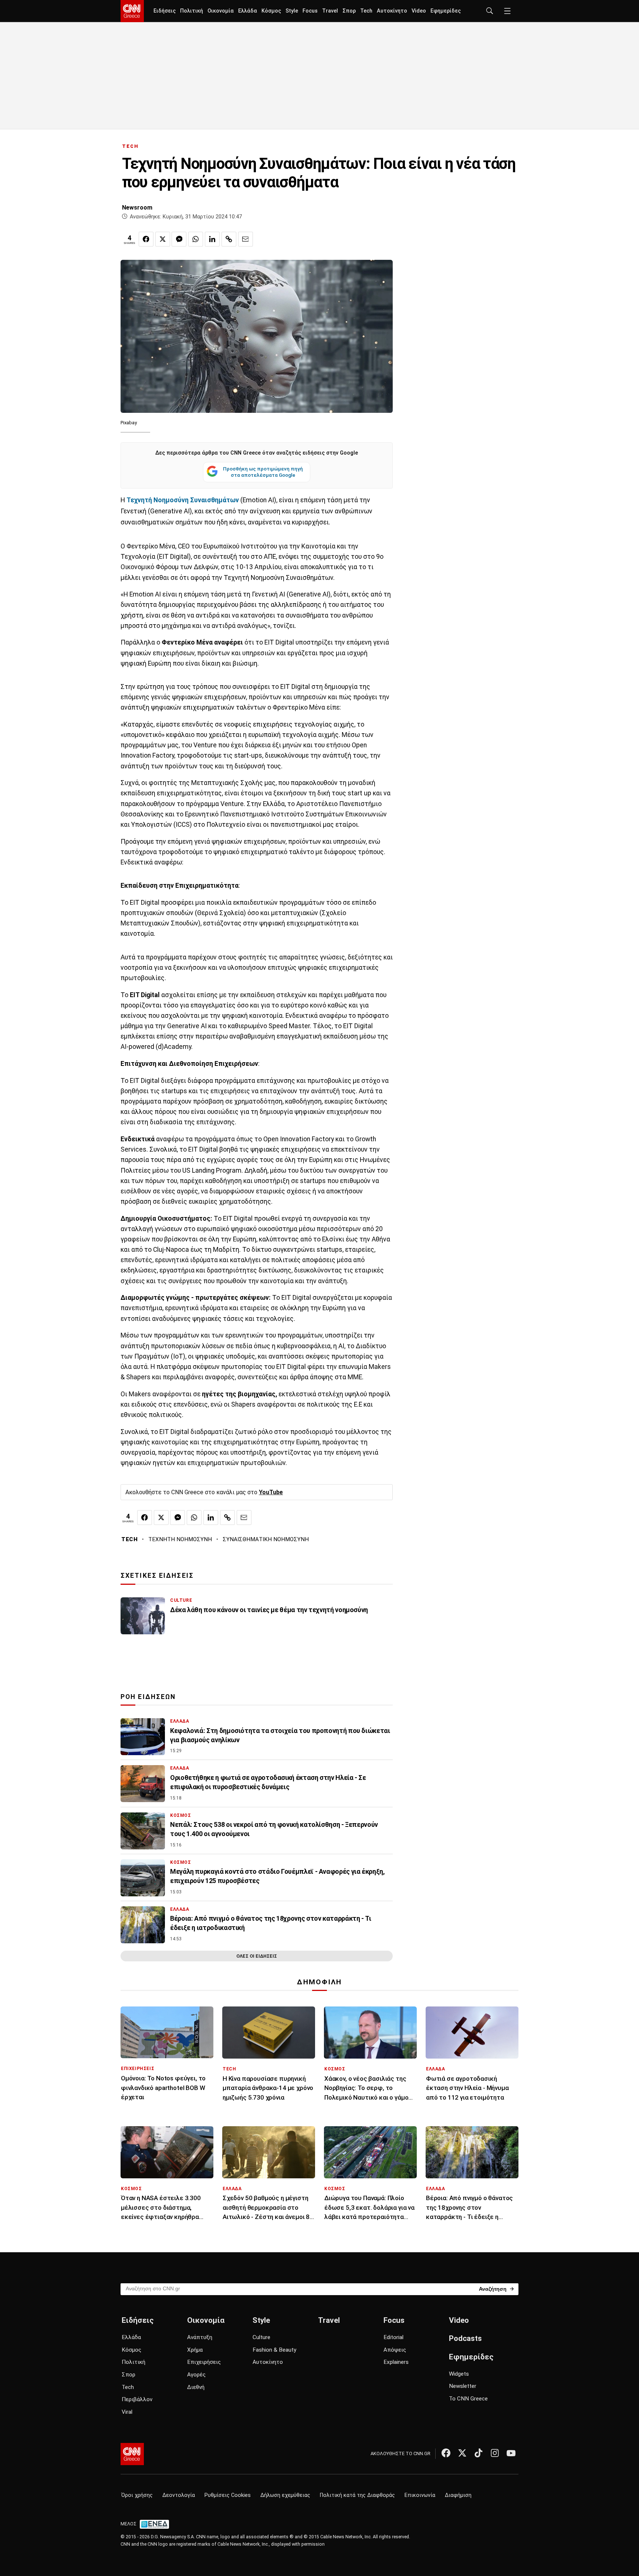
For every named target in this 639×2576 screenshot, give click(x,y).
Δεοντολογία (179, 2495)
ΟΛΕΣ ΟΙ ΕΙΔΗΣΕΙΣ (257, 1956)
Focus (310, 11)
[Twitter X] (462, 2453)
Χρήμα (195, 2350)
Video (419, 11)
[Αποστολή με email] (246, 239)
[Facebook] (446, 2453)
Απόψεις (395, 2350)
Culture (261, 2337)
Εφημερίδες (446, 11)
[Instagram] (495, 2453)
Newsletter (463, 2386)
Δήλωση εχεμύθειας (285, 2495)
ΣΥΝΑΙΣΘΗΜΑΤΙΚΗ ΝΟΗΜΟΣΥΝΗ (266, 1539)
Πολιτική (192, 11)
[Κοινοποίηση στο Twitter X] (163, 239)
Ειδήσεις (165, 11)
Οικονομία (221, 11)
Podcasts (465, 2338)
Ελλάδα (248, 11)
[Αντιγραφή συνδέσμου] (229, 239)
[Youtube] (511, 2453)
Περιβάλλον (137, 2399)
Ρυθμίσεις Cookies (228, 2495)
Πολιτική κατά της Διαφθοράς (357, 2495)
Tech (366, 11)
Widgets (459, 2374)
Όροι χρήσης (137, 2495)
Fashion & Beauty (274, 2350)
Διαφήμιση (458, 2495)
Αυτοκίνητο (392, 11)
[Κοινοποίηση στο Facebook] (146, 239)
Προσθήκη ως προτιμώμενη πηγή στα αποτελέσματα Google (263, 472)
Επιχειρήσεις (204, 2362)
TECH (130, 146)
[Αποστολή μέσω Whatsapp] (196, 239)
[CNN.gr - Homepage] (132, 11)
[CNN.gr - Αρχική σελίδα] (132, 2454)
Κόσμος (271, 11)
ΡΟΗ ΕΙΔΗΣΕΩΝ (148, 1697)
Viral (127, 2412)
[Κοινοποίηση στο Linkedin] (212, 239)
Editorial (393, 2337)
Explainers (396, 2362)
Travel (330, 11)
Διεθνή (196, 2387)
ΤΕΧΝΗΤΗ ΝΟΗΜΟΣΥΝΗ (180, 1539)
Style (292, 11)
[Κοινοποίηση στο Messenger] (179, 239)
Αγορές (196, 2375)
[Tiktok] (479, 2453)
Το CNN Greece (468, 2399)
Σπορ (349, 11)
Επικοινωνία (420, 2495)
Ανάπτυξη (200, 2337)
